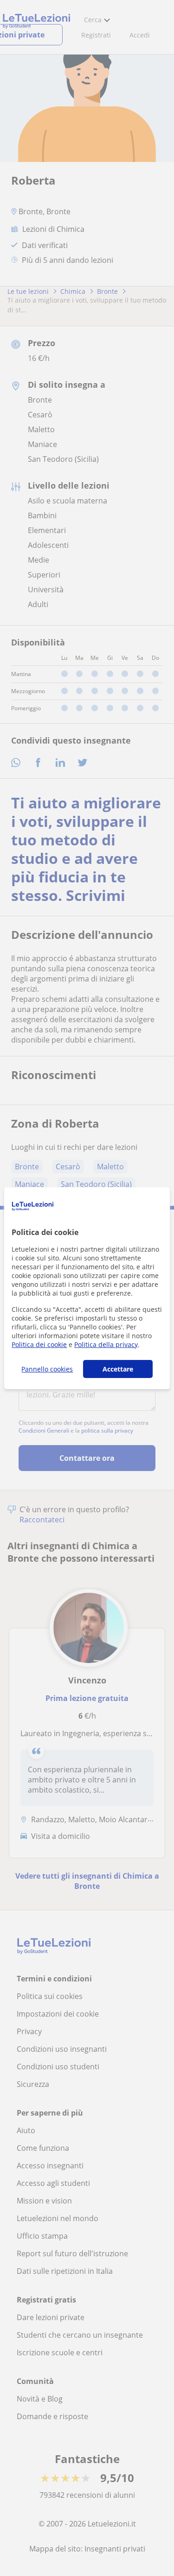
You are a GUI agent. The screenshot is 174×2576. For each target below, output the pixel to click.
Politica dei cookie (39, 1344)
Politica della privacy (106, 1344)
